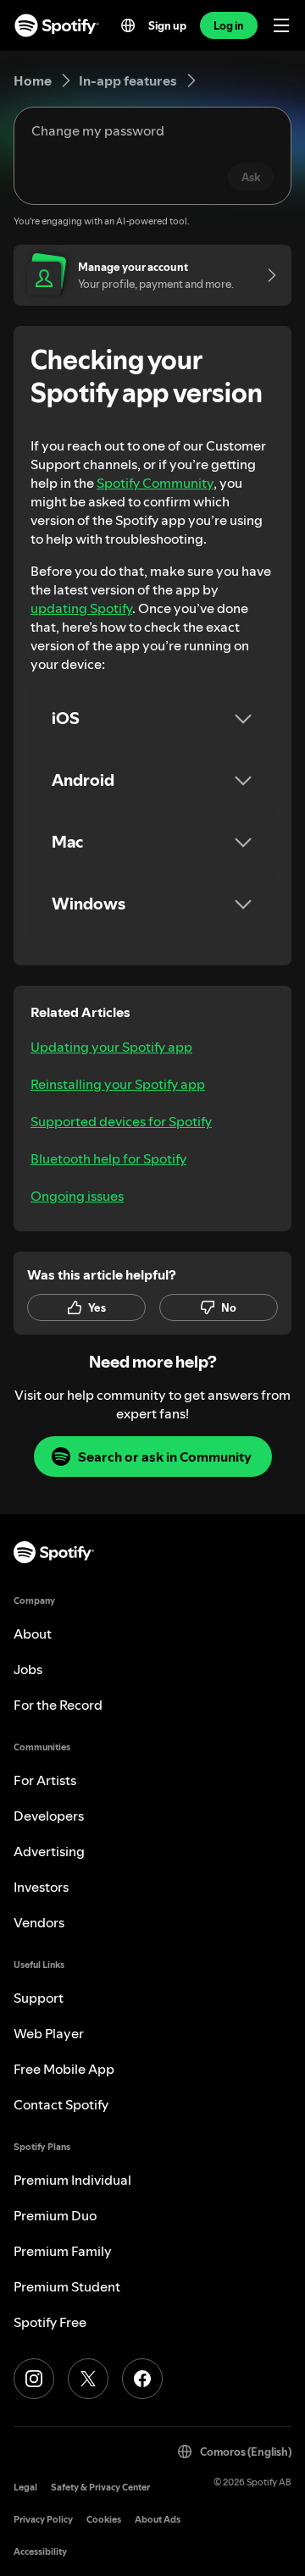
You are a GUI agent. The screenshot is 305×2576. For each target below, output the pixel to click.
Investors (41, 1887)
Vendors (39, 1922)
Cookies (104, 2520)
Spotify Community (155, 483)
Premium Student (67, 2286)
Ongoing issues (77, 1196)
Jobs (28, 1669)
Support (39, 1998)
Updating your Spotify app (111, 1047)
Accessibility (40, 2552)
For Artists (45, 1780)
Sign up (167, 25)
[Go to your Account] (266, 275)
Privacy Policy (43, 2520)
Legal (25, 2488)
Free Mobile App (64, 2069)
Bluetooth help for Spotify (108, 1158)
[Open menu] (281, 25)
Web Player (49, 2033)
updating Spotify (81, 608)
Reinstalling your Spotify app (118, 1084)
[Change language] (128, 25)
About (33, 1633)
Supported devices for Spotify (121, 1121)
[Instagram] (34, 2379)
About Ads (158, 2520)
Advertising (49, 1851)
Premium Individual (72, 2180)
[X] (88, 2379)
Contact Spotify (61, 2104)
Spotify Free (50, 2322)
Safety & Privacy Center (100, 2488)
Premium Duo (55, 2215)
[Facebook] (142, 2379)
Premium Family (63, 2251)
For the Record (58, 1705)
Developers (49, 1816)
